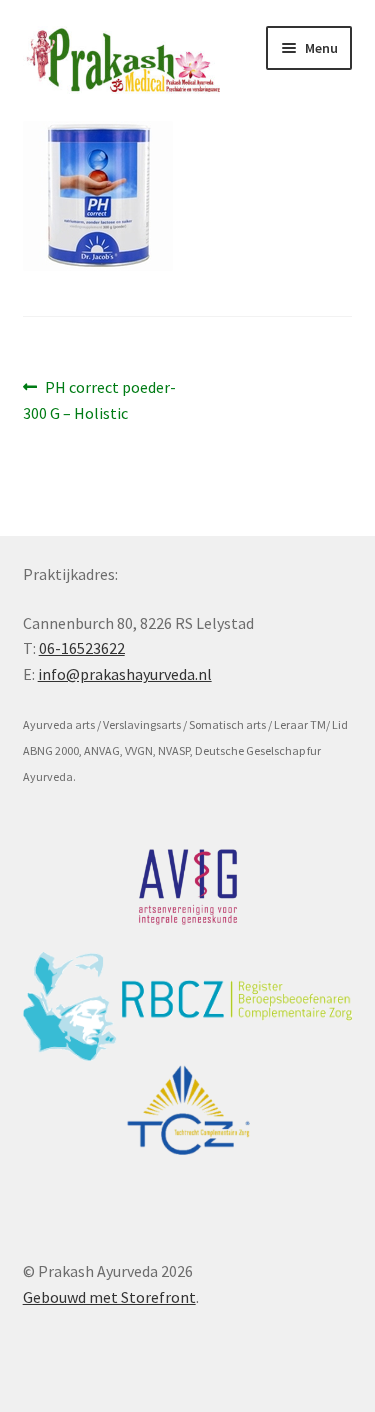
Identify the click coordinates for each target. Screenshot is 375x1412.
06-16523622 (82, 648)
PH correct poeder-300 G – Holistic (100, 399)
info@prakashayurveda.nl (125, 674)
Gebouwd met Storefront (109, 1297)
